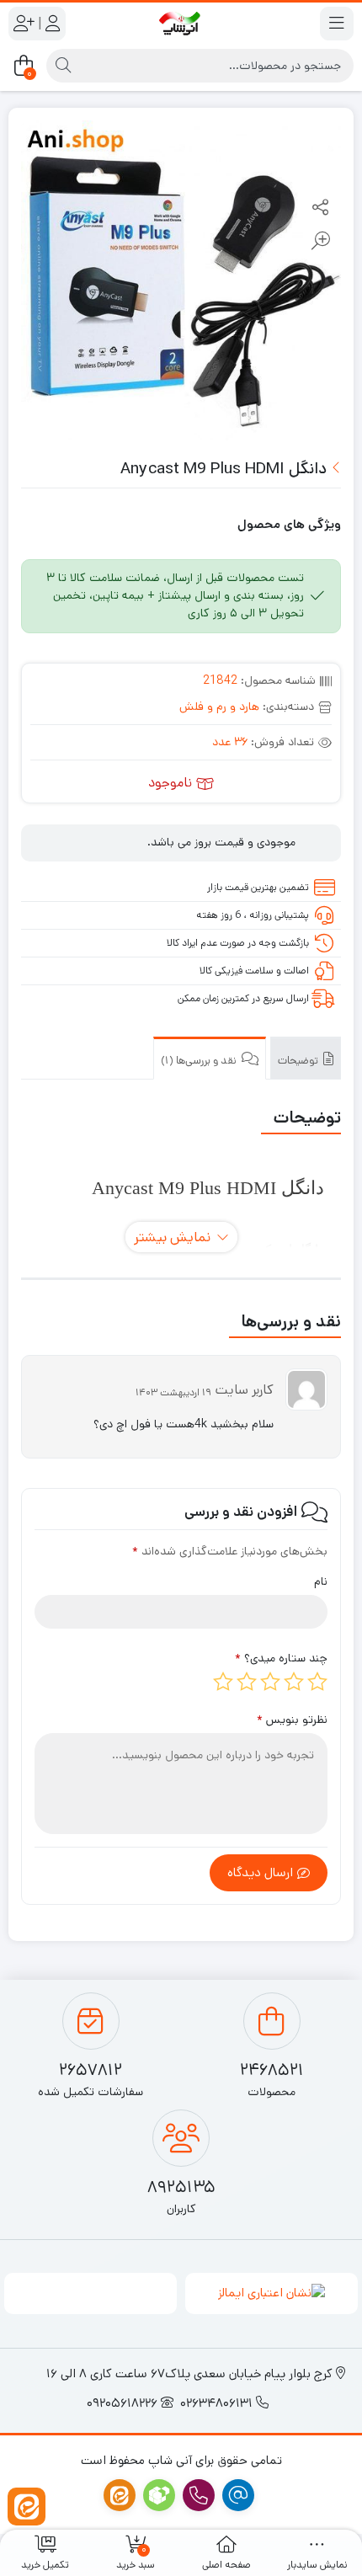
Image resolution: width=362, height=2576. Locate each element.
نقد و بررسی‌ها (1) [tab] (200, 1061)
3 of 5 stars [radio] (270, 1682)
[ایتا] (27, 2507)
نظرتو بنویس (292, 1720)
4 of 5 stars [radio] (247, 1682)
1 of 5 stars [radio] (317, 1682)
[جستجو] (63, 66)
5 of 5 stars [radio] (223, 1682)
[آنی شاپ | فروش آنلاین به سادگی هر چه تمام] (181, 23)
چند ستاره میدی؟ (281, 1658)
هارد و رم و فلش (219, 707)
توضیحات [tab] (299, 1061)
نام (321, 1581)
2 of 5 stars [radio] (294, 1682)
